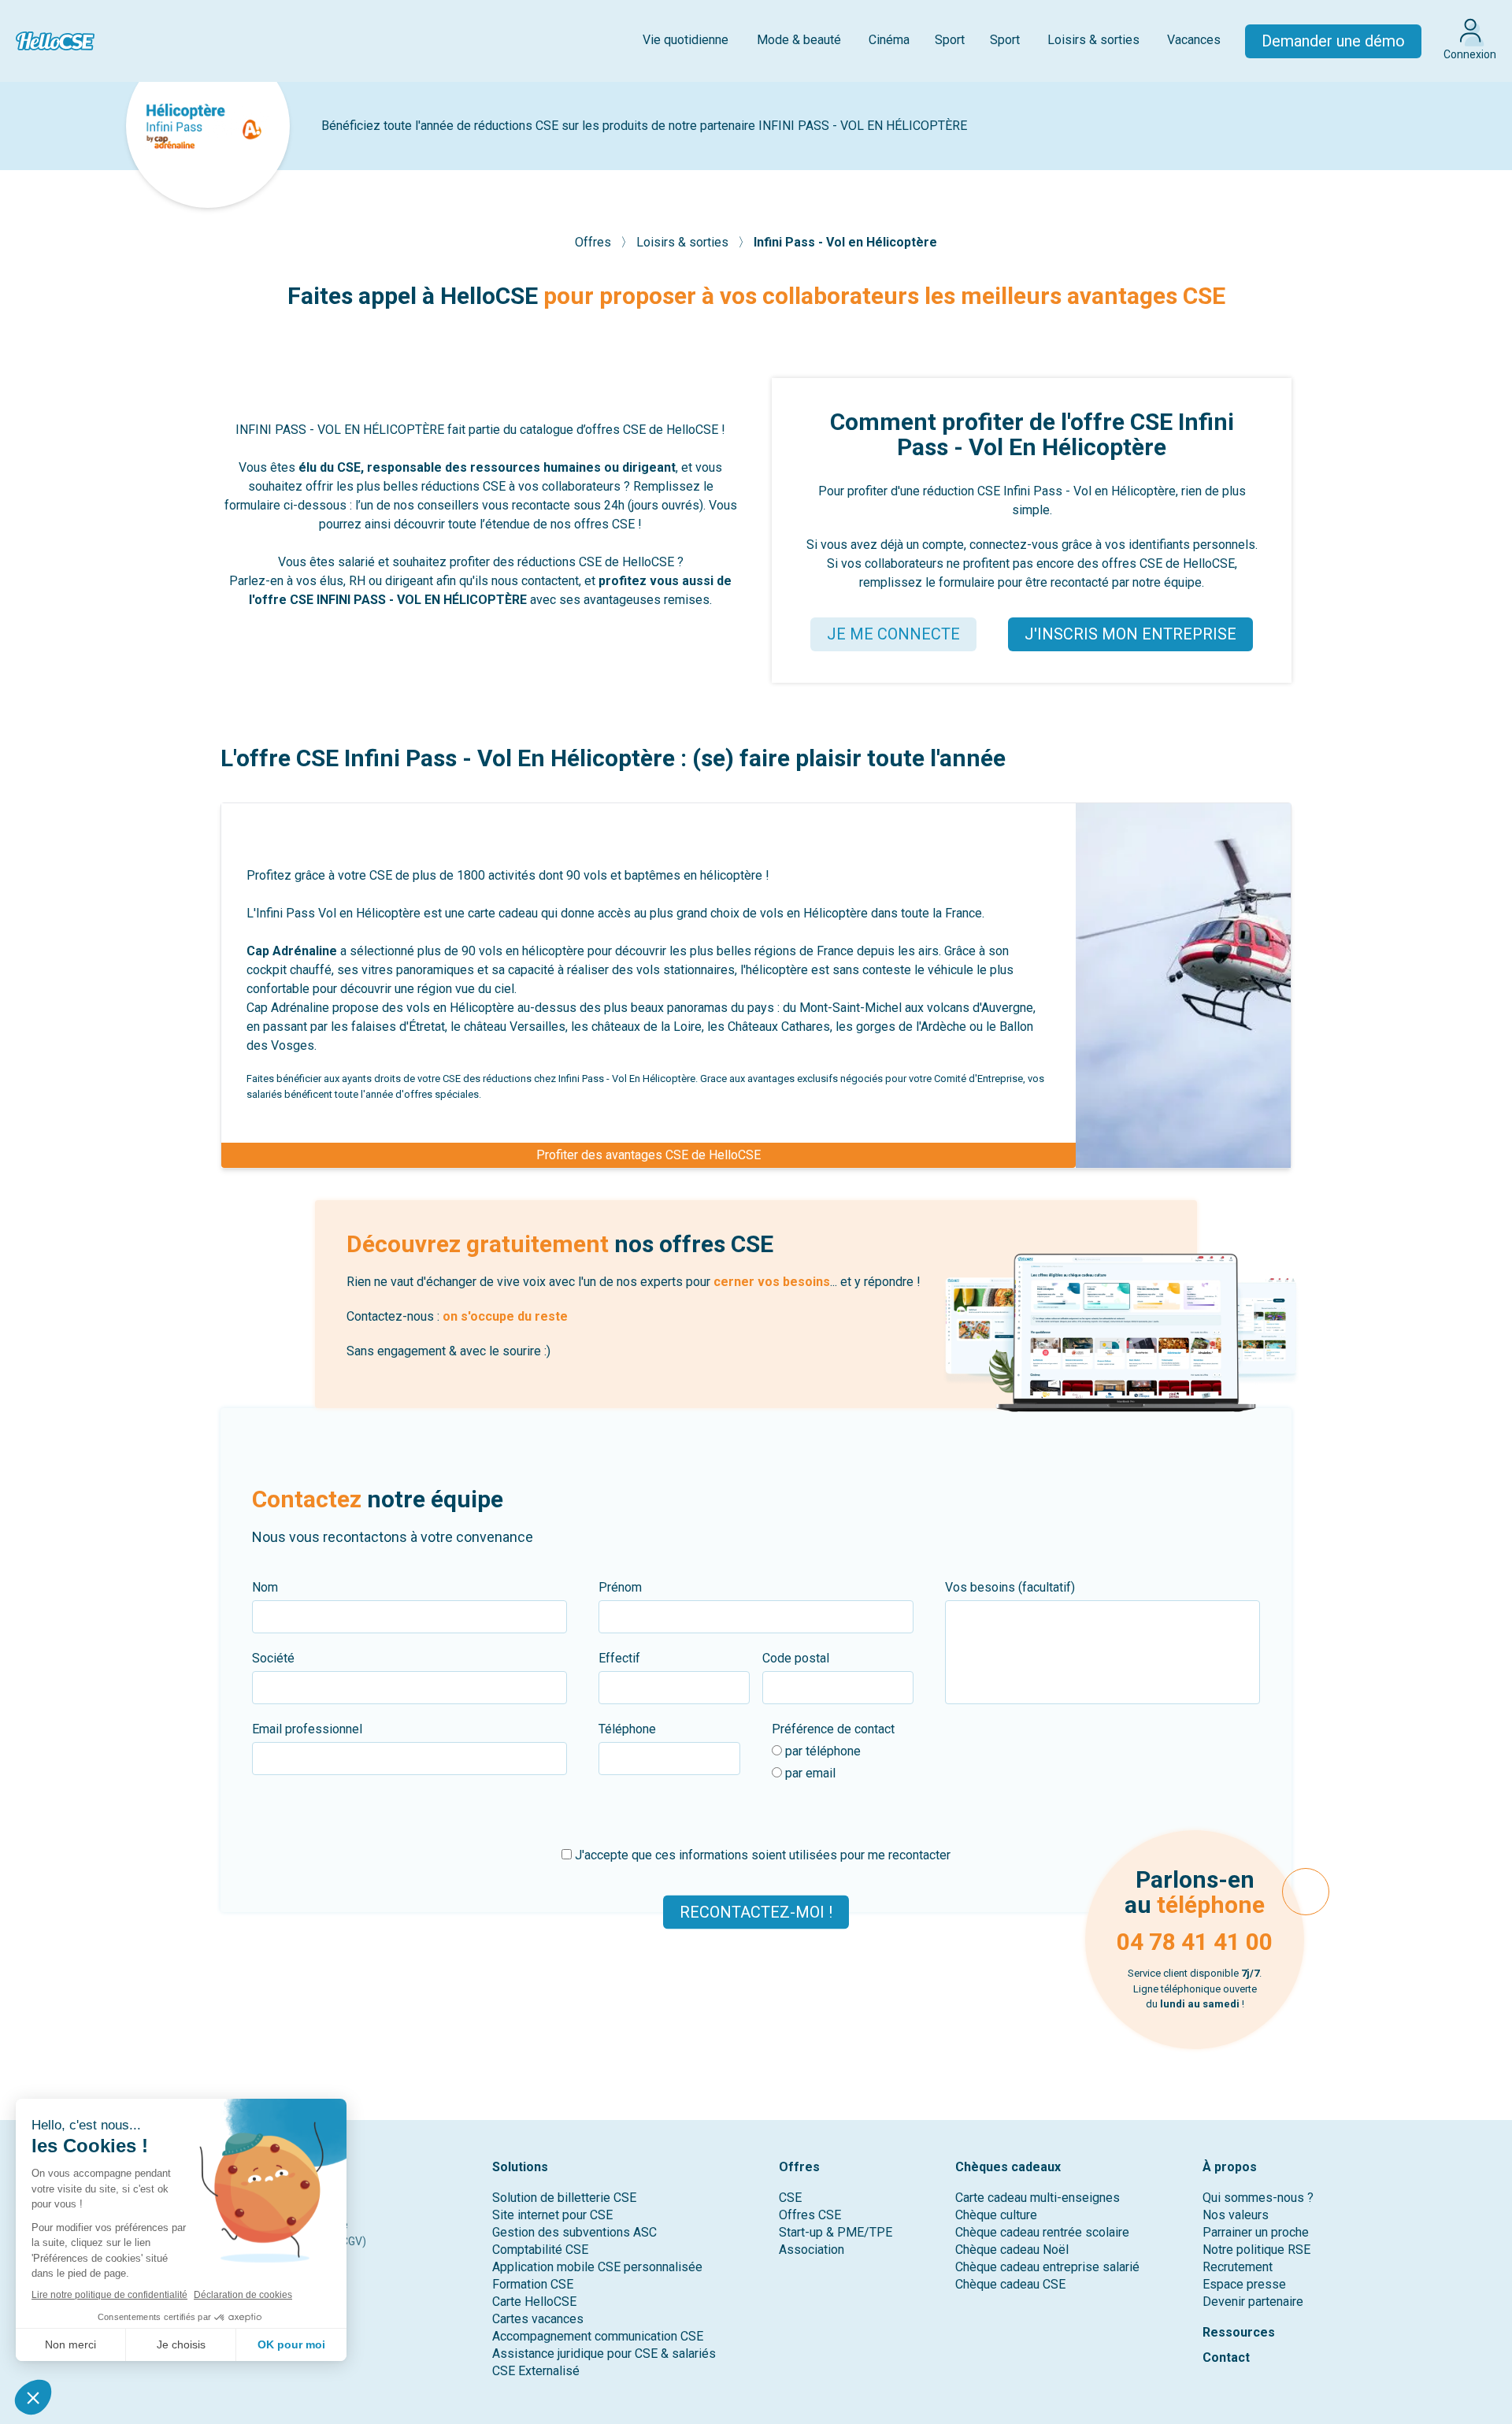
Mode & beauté (799, 40)
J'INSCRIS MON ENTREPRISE (1130, 634)
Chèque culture (996, 2215)
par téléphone (821, 1751)
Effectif (619, 1658)
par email (809, 1773)
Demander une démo (1333, 41)
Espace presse (1244, 2284)
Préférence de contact (833, 1729)
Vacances (1194, 40)
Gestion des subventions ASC (574, 2232)
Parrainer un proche (1256, 2232)
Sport (950, 40)
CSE (790, 2198)
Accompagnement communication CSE (598, 2336)
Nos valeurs (1236, 2215)
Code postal (796, 1658)
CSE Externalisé (536, 2371)
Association (812, 2250)
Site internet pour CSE (552, 2215)
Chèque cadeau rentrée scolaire (1042, 2232)
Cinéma (889, 40)
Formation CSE (533, 2284)
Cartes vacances (538, 2319)
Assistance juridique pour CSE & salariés (604, 2354)
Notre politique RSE (1256, 2250)
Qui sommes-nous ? (1258, 2198)
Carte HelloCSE (534, 2302)
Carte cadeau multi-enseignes (1038, 2198)
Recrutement (1238, 2267)
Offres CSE (810, 2215)
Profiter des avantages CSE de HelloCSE (649, 1155)
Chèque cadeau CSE (1010, 2284)
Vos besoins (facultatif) (1010, 1587)
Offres (595, 242)
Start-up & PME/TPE (836, 2232)
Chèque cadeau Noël (1012, 2250)
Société (273, 1658)
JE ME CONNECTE (893, 634)
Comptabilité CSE (540, 2250)
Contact (1226, 2357)
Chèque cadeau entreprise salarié (1047, 2267)
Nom (265, 1587)
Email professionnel (307, 1729)
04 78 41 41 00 (1195, 1942)
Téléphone (627, 1729)
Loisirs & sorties (1093, 40)
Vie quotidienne (686, 40)
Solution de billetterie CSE (564, 2198)
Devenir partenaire (1253, 2302)
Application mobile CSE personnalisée (597, 2267)
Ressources (1239, 2332)
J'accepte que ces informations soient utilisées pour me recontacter (761, 1855)
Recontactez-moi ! (756, 1912)
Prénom (620, 1587)
